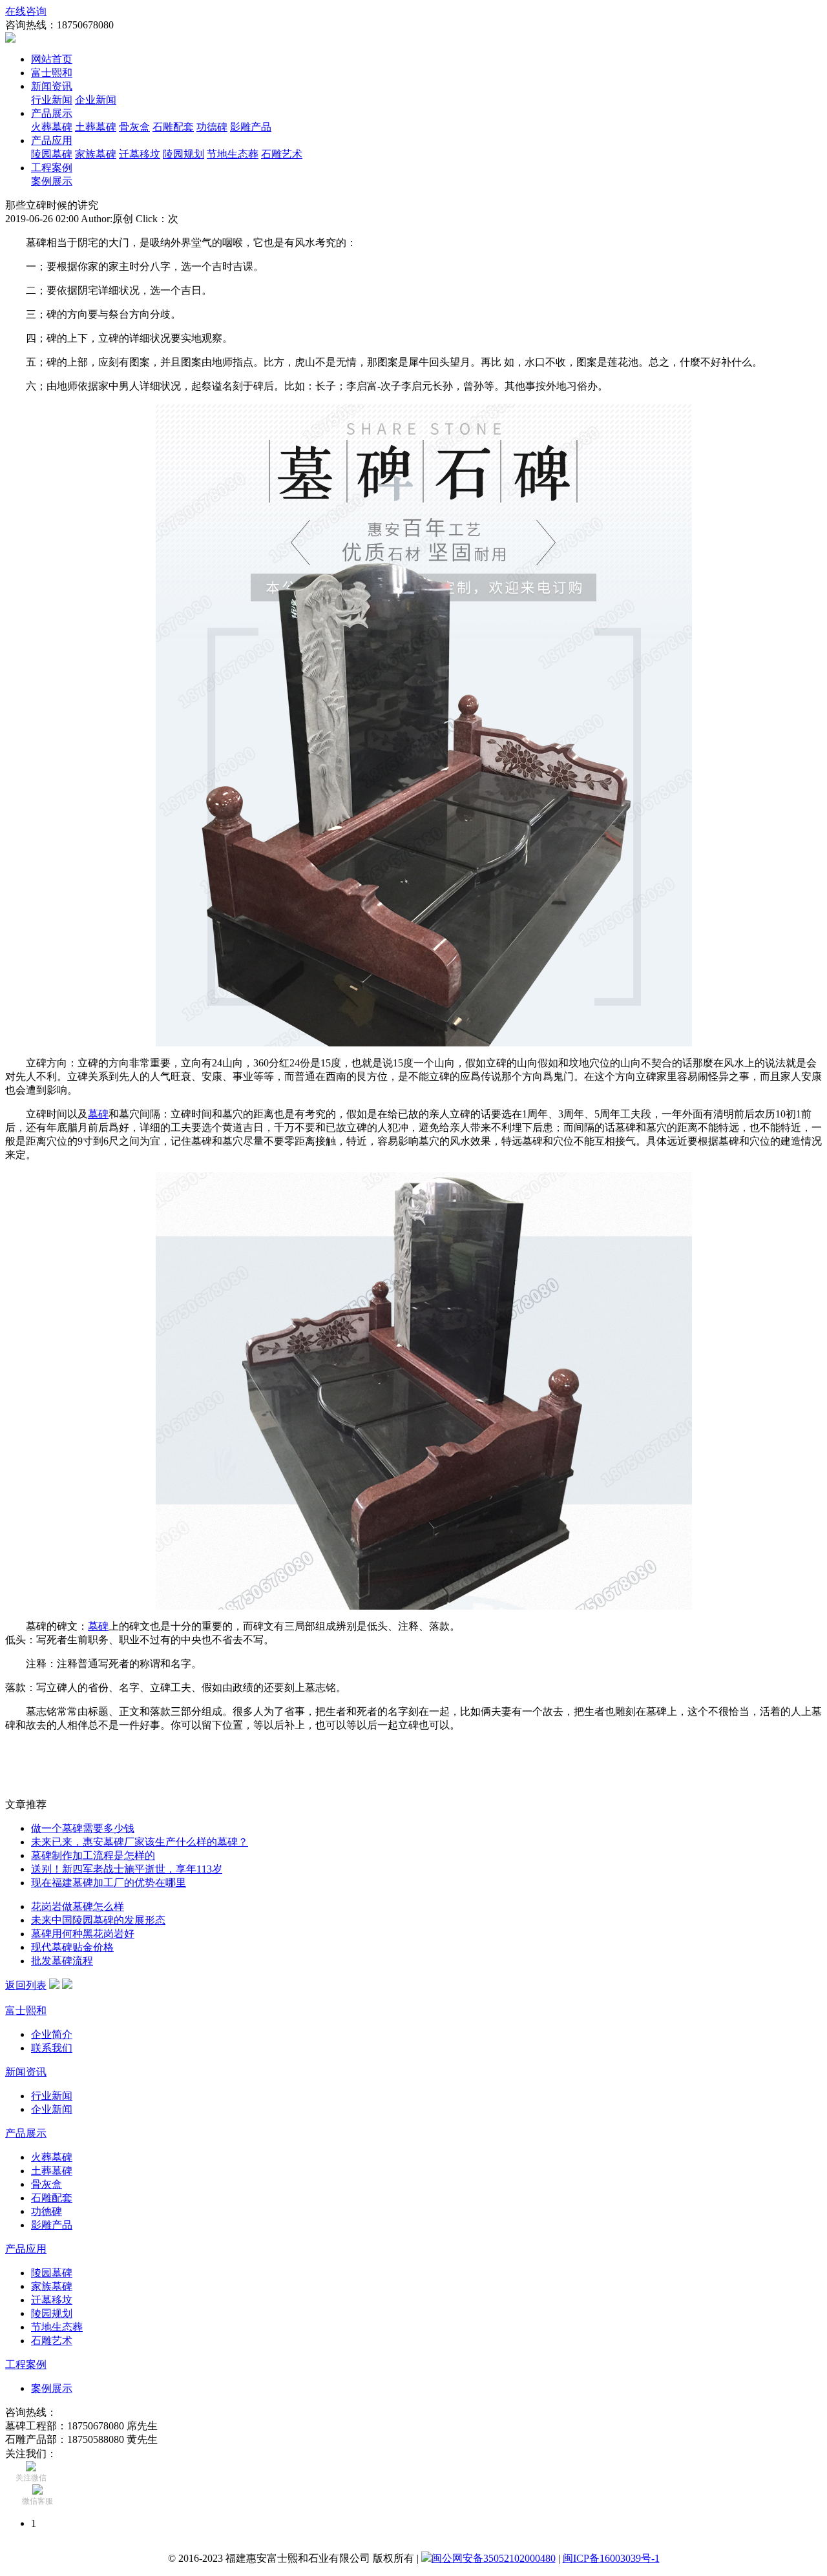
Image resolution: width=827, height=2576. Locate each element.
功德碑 (212, 127)
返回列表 (26, 1985)
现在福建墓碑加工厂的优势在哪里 (109, 1883)
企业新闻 (96, 100)
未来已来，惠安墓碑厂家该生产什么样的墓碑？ (140, 1842)
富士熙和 (52, 73)
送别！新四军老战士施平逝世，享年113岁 (127, 1869)
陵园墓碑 (52, 154)
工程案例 (52, 168)
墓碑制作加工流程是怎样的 (93, 1855)
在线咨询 (26, 11)
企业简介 (52, 2034)
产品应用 (52, 140)
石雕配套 (173, 127)
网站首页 (52, 59)
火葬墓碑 (52, 127)
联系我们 (52, 2048)
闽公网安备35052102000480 (494, 2558)
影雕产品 (251, 127)
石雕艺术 (282, 154)
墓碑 (98, 1114)
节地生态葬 (233, 154)
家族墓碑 (96, 154)
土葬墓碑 (96, 127)
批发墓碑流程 (62, 1961)
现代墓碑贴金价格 (72, 1947)
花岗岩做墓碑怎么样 (78, 1906)
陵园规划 (183, 154)
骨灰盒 (134, 127)
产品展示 (52, 113)
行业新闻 (52, 100)
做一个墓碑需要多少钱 (83, 1828)
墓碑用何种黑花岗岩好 (83, 1934)
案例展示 (52, 181)
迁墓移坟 (140, 154)
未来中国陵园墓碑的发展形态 (98, 1920)
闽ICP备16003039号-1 (611, 2558)
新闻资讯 (52, 86)
